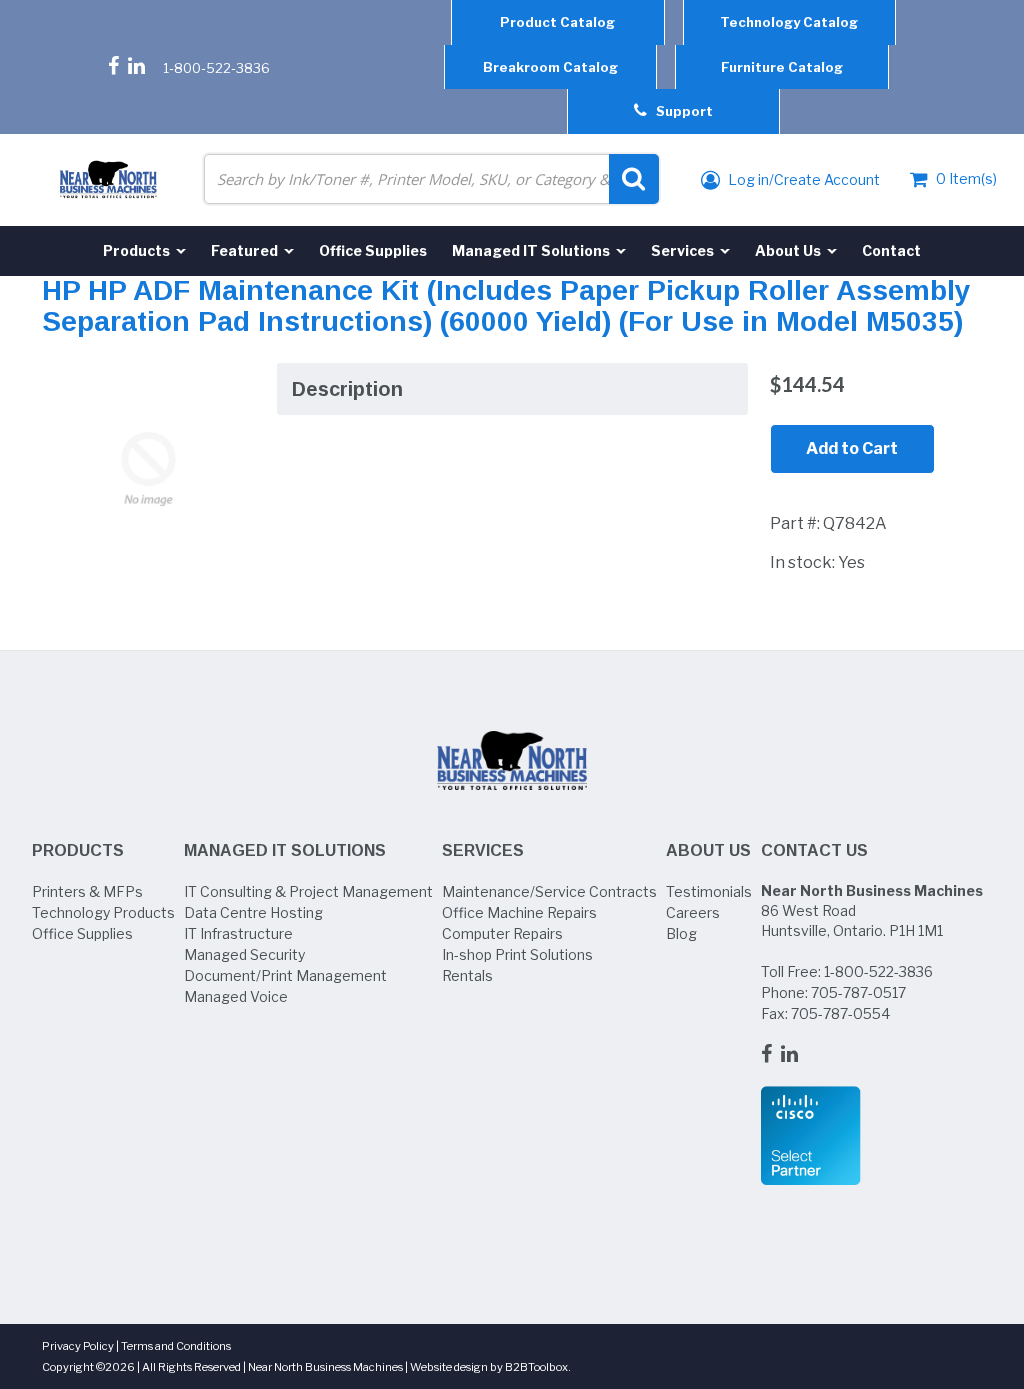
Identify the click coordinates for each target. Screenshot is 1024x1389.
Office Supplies (82, 933)
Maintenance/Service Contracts (549, 891)
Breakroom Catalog (550, 67)
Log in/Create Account (802, 179)
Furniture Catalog (782, 67)
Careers (693, 912)
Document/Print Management (285, 975)
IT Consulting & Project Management (308, 891)
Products (78, 850)
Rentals (467, 975)
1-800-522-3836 (216, 68)
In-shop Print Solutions (517, 954)
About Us (708, 850)
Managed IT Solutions (285, 850)
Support (680, 111)
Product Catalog (557, 22)
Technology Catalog (789, 22)
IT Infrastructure (238, 933)
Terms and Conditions (176, 1346)
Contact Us (814, 850)
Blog (681, 933)
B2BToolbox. (538, 1367)
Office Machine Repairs (519, 912)
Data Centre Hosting (253, 912)
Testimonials (709, 891)
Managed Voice (236, 996)
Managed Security (244, 954)
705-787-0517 (858, 992)
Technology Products (103, 912)
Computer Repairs (502, 933)
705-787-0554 (840, 1013)
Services (483, 850)
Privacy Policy (78, 1346)
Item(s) (966, 178)
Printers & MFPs (87, 891)
